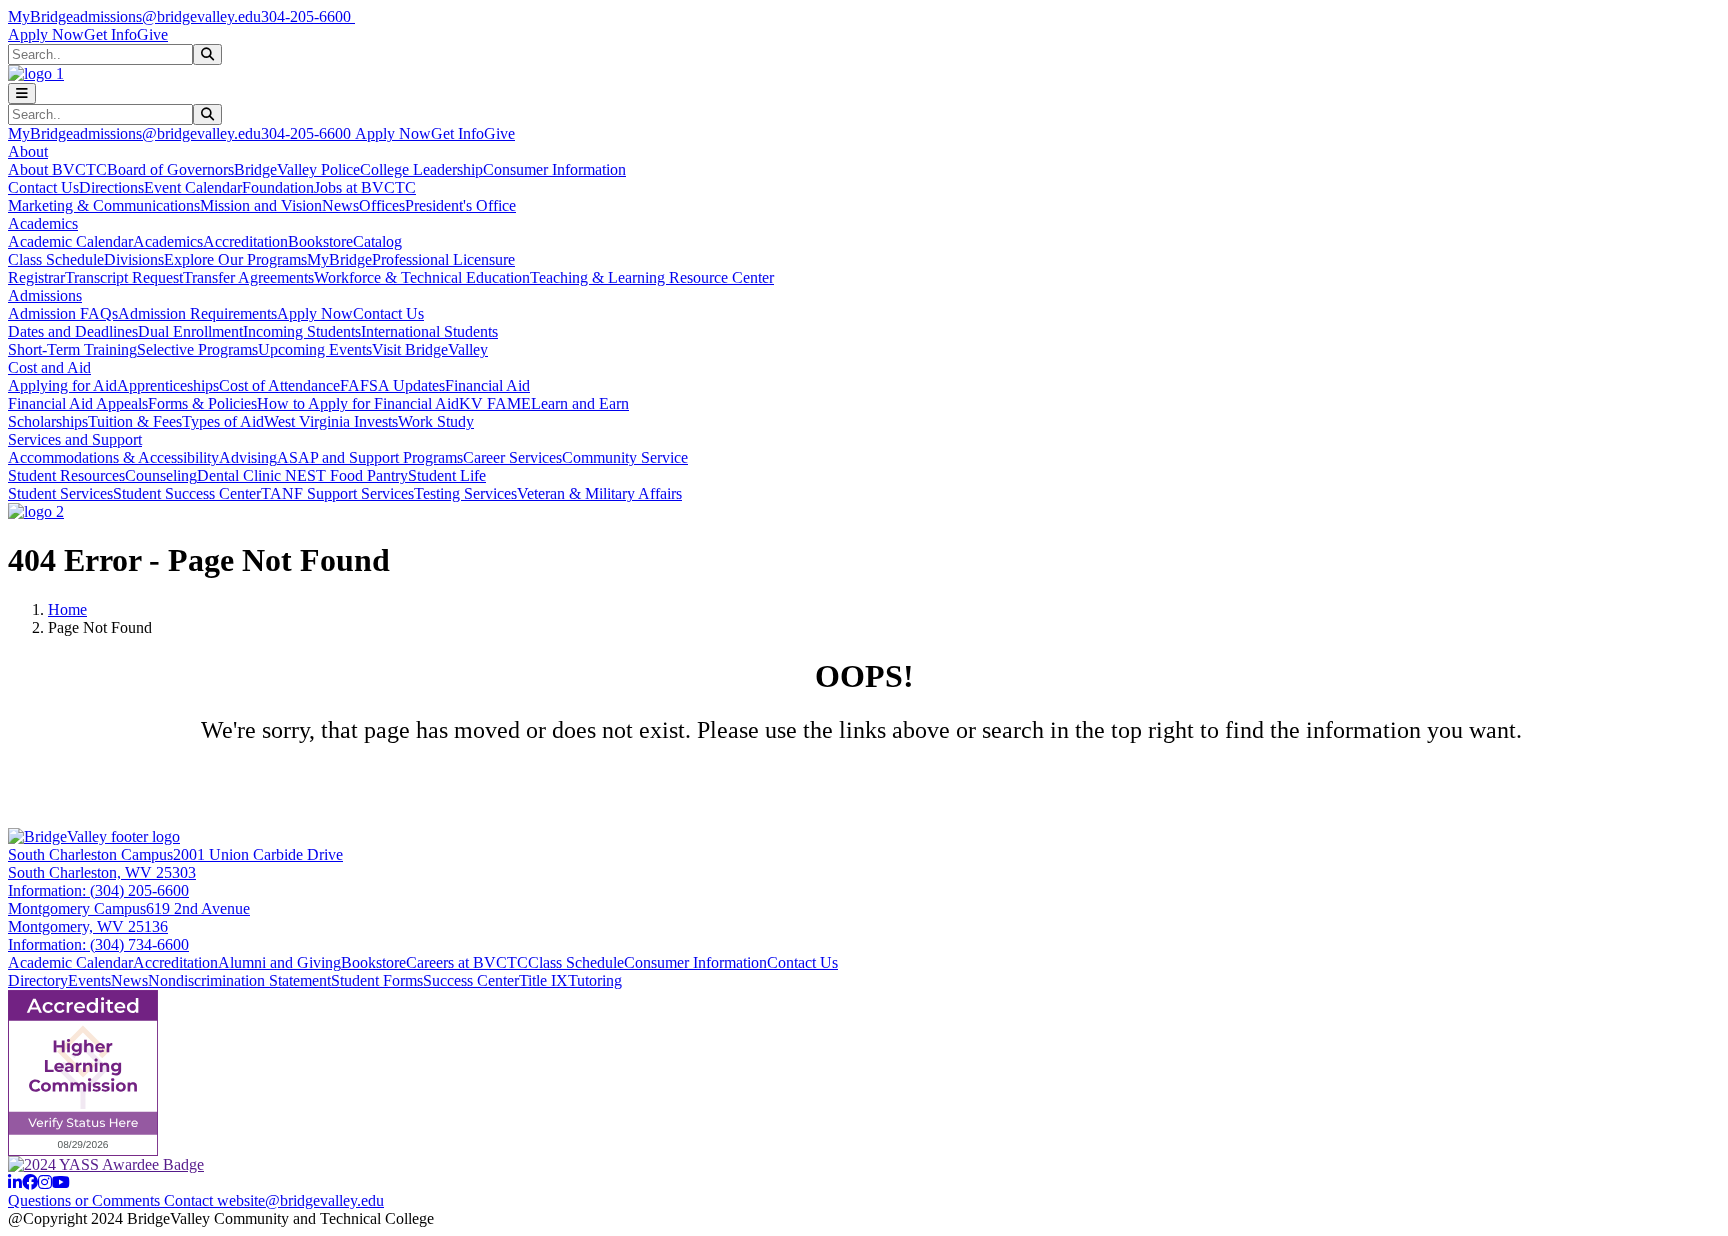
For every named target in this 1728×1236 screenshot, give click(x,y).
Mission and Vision (261, 205)
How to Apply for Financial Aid (358, 403)
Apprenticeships (168, 385)
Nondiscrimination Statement (239, 980)
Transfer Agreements (248, 277)
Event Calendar (193, 187)
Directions (111, 187)
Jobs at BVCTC (365, 187)
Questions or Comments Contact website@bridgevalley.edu (196, 1200)
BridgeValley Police (297, 169)
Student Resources (66, 475)
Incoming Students (302, 331)
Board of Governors (170, 169)
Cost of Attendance (279, 385)
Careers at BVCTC (467, 962)
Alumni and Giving (279, 962)
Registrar (36, 277)
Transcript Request (124, 277)
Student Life (447, 475)
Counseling (161, 475)
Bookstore (320, 241)
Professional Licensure (443, 259)
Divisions (134, 259)
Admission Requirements (197, 313)
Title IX (543, 980)
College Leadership (421, 169)
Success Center (471, 980)
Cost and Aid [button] (49, 367)
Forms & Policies (202, 403)
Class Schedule (56, 259)
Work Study (436, 421)
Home (67, 609)
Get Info (110, 34)
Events (89, 980)
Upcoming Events (315, 349)
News (340, 205)
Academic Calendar (70, 241)
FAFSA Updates (392, 385)
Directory (38, 980)
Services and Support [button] (75, 439)
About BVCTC (57, 169)
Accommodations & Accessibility (113, 457)
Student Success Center (187, 493)
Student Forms (377, 980)
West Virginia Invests (331, 421)
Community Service (625, 457)
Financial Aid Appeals (78, 403)
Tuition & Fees (135, 421)
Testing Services (465, 493)
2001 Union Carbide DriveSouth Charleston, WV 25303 (175, 863)
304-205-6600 (308, 16)
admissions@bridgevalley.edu (167, 16)
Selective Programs (197, 349)
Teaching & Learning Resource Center (652, 277)
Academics (168, 241)
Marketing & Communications (104, 205)
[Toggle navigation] (22, 93)
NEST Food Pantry (346, 475)
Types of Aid (223, 421)
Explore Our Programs (235, 259)
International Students (429, 331)
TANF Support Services (337, 493)
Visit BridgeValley (430, 349)
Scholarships (48, 421)
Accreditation (245, 241)
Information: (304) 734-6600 (98, 944)
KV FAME (495, 403)
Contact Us (43, 187)
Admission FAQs (63, 313)
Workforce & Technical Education (422, 277)
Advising (248, 457)
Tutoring (595, 980)
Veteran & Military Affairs (599, 493)
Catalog (377, 241)
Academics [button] (43, 223)
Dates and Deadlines (73, 331)
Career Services (512, 457)
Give (152, 34)
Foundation (278, 187)
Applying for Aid (62, 385)
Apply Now (46, 34)
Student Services (60, 493)
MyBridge (40, 16)
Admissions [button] (45, 295)
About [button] (28, 151)
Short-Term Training (72, 349)
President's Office (460, 205)
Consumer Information (554, 169)
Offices (382, 205)
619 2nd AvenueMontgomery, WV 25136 (129, 917)
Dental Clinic (241, 475)
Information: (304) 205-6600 (98, 890)
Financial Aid (487, 385)
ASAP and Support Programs (370, 457)
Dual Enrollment (190, 331)
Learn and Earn (580, 403)
